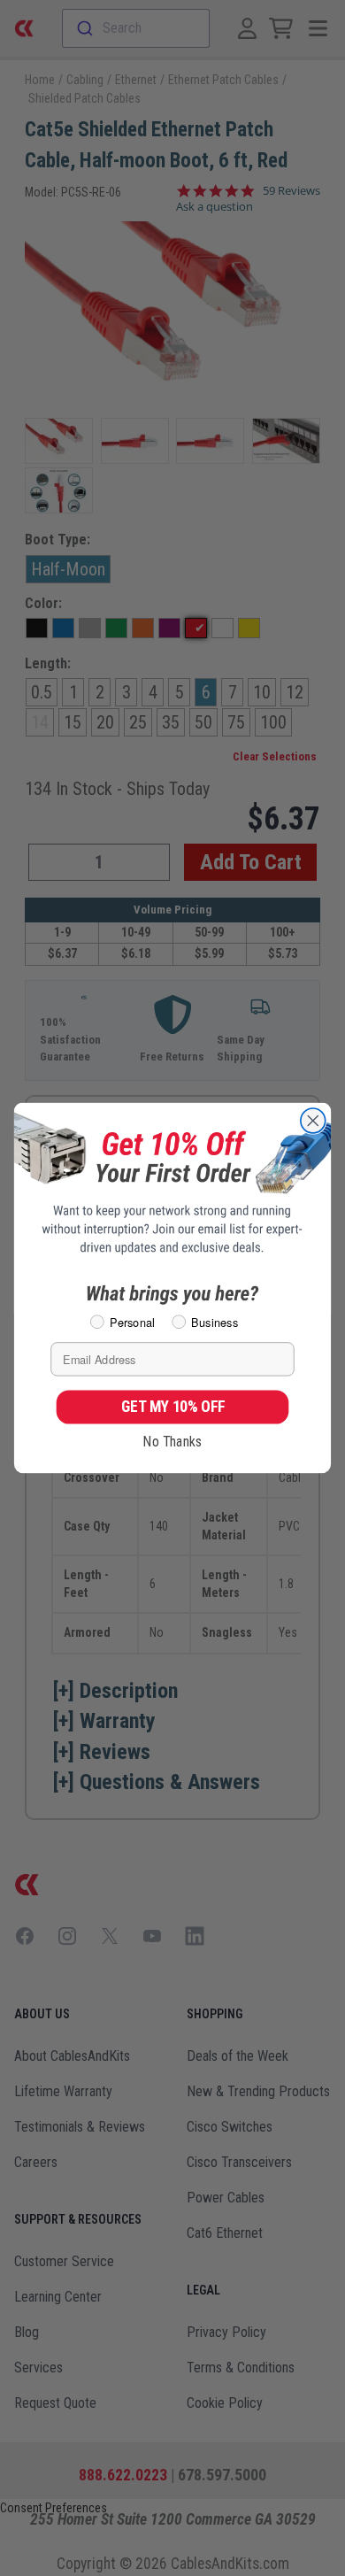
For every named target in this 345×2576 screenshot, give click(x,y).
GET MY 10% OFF (173, 1407)
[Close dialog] (313, 1121)
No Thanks (172, 1442)
